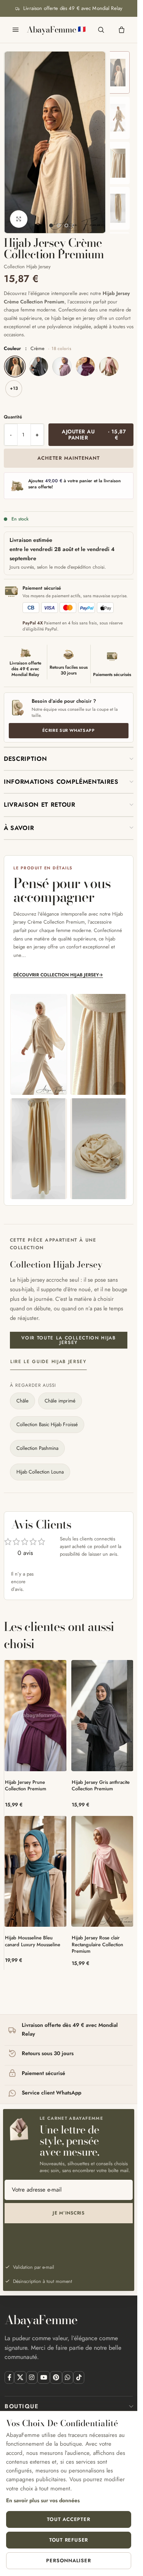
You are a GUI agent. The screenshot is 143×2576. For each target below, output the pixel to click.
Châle (22, 1401)
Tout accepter (68, 2519)
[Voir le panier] (122, 30)
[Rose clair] (109, 366)
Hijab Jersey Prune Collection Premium (26, 1786)
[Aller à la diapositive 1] (51, 225)
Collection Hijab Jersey (27, 267)
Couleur (38, 349)
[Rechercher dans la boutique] (101, 30)
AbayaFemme (51, 30)
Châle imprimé (60, 1401)
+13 (14, 388)
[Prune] (85, 366)
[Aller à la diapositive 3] (66, 225)
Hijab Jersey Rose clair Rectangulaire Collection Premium (97, 1944)
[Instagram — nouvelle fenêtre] (32, 2377)
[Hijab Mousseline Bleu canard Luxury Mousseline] (35, 1872)
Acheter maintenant (69, 458)
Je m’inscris (69, 2213)
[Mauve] (62, 366)
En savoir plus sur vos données (43, 2500)
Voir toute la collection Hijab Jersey (68, 1340)
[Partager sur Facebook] (9, 2377)
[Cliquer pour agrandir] (19, 219)
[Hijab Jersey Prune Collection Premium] (35, 1716)
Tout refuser (69, 2540)
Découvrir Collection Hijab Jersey (58, 975)
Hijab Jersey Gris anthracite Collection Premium (101, 1786)
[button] (69, 759)
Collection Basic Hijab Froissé (47, 1424)
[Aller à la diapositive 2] (59, 225)
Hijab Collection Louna (40, 1472)
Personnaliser (68, 2561)
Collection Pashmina (37, 1448)
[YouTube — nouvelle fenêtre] (44, 2377)
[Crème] (15, 366)
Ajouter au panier (94, 435)
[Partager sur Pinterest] (56, 2377)
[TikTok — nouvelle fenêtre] (79, 2377)
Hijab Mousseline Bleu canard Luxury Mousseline (33, 1941)
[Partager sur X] (20, 2377)
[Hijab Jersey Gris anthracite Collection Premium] (103, 1716)
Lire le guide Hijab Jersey (48, 1362)
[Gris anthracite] (39, 366)
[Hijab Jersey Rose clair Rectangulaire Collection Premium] (103, 1872)
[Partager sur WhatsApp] (68, 2377)
